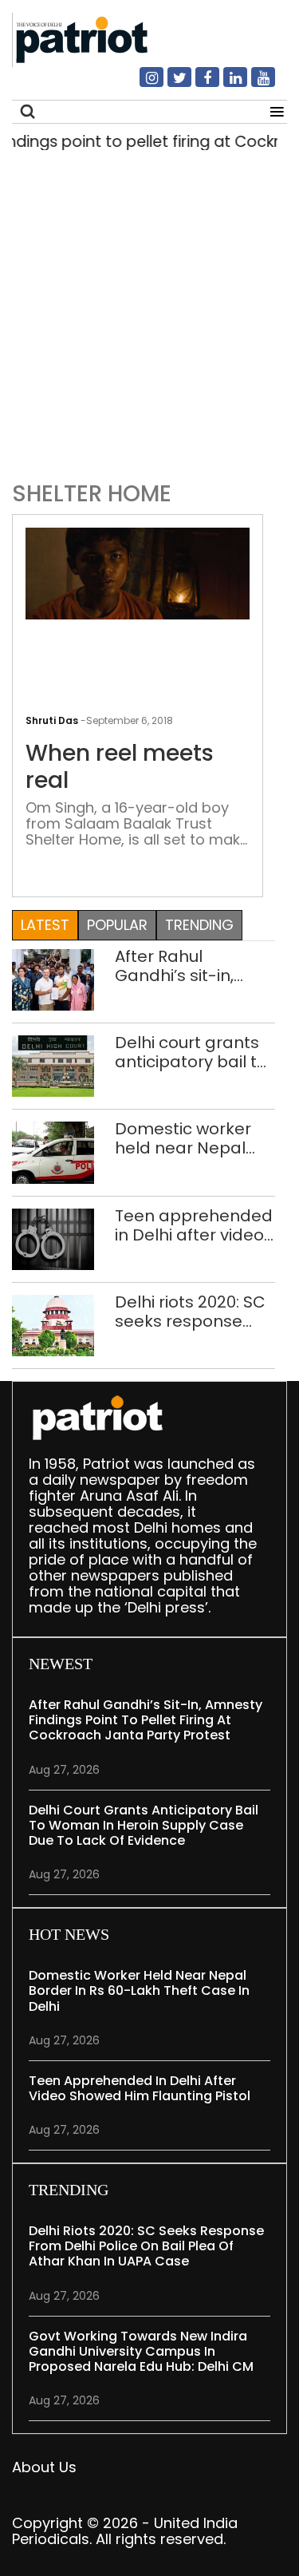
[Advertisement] (149, 321)
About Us (44, 2467)
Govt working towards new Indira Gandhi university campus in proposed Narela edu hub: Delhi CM (141, 2351)
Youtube (254, 84)
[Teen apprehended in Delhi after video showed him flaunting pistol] (53, 1238)
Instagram (142, 84)
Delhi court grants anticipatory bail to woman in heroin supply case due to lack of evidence (191, 1052)
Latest (45, 925)
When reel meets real (120, 767)
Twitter (170, 84)
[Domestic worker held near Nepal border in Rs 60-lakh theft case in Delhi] (53, 1151)
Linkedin (226, 84)
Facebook (198, 84)
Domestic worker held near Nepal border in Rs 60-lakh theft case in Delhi (184, 1138)
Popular (117, 925)
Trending (199, 925)
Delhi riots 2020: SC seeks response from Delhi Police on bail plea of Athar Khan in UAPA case (194, 1312)
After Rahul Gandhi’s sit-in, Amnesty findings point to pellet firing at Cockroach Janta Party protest (194, 966)
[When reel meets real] (138, 573)
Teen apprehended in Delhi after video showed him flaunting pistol (194, 1225)
